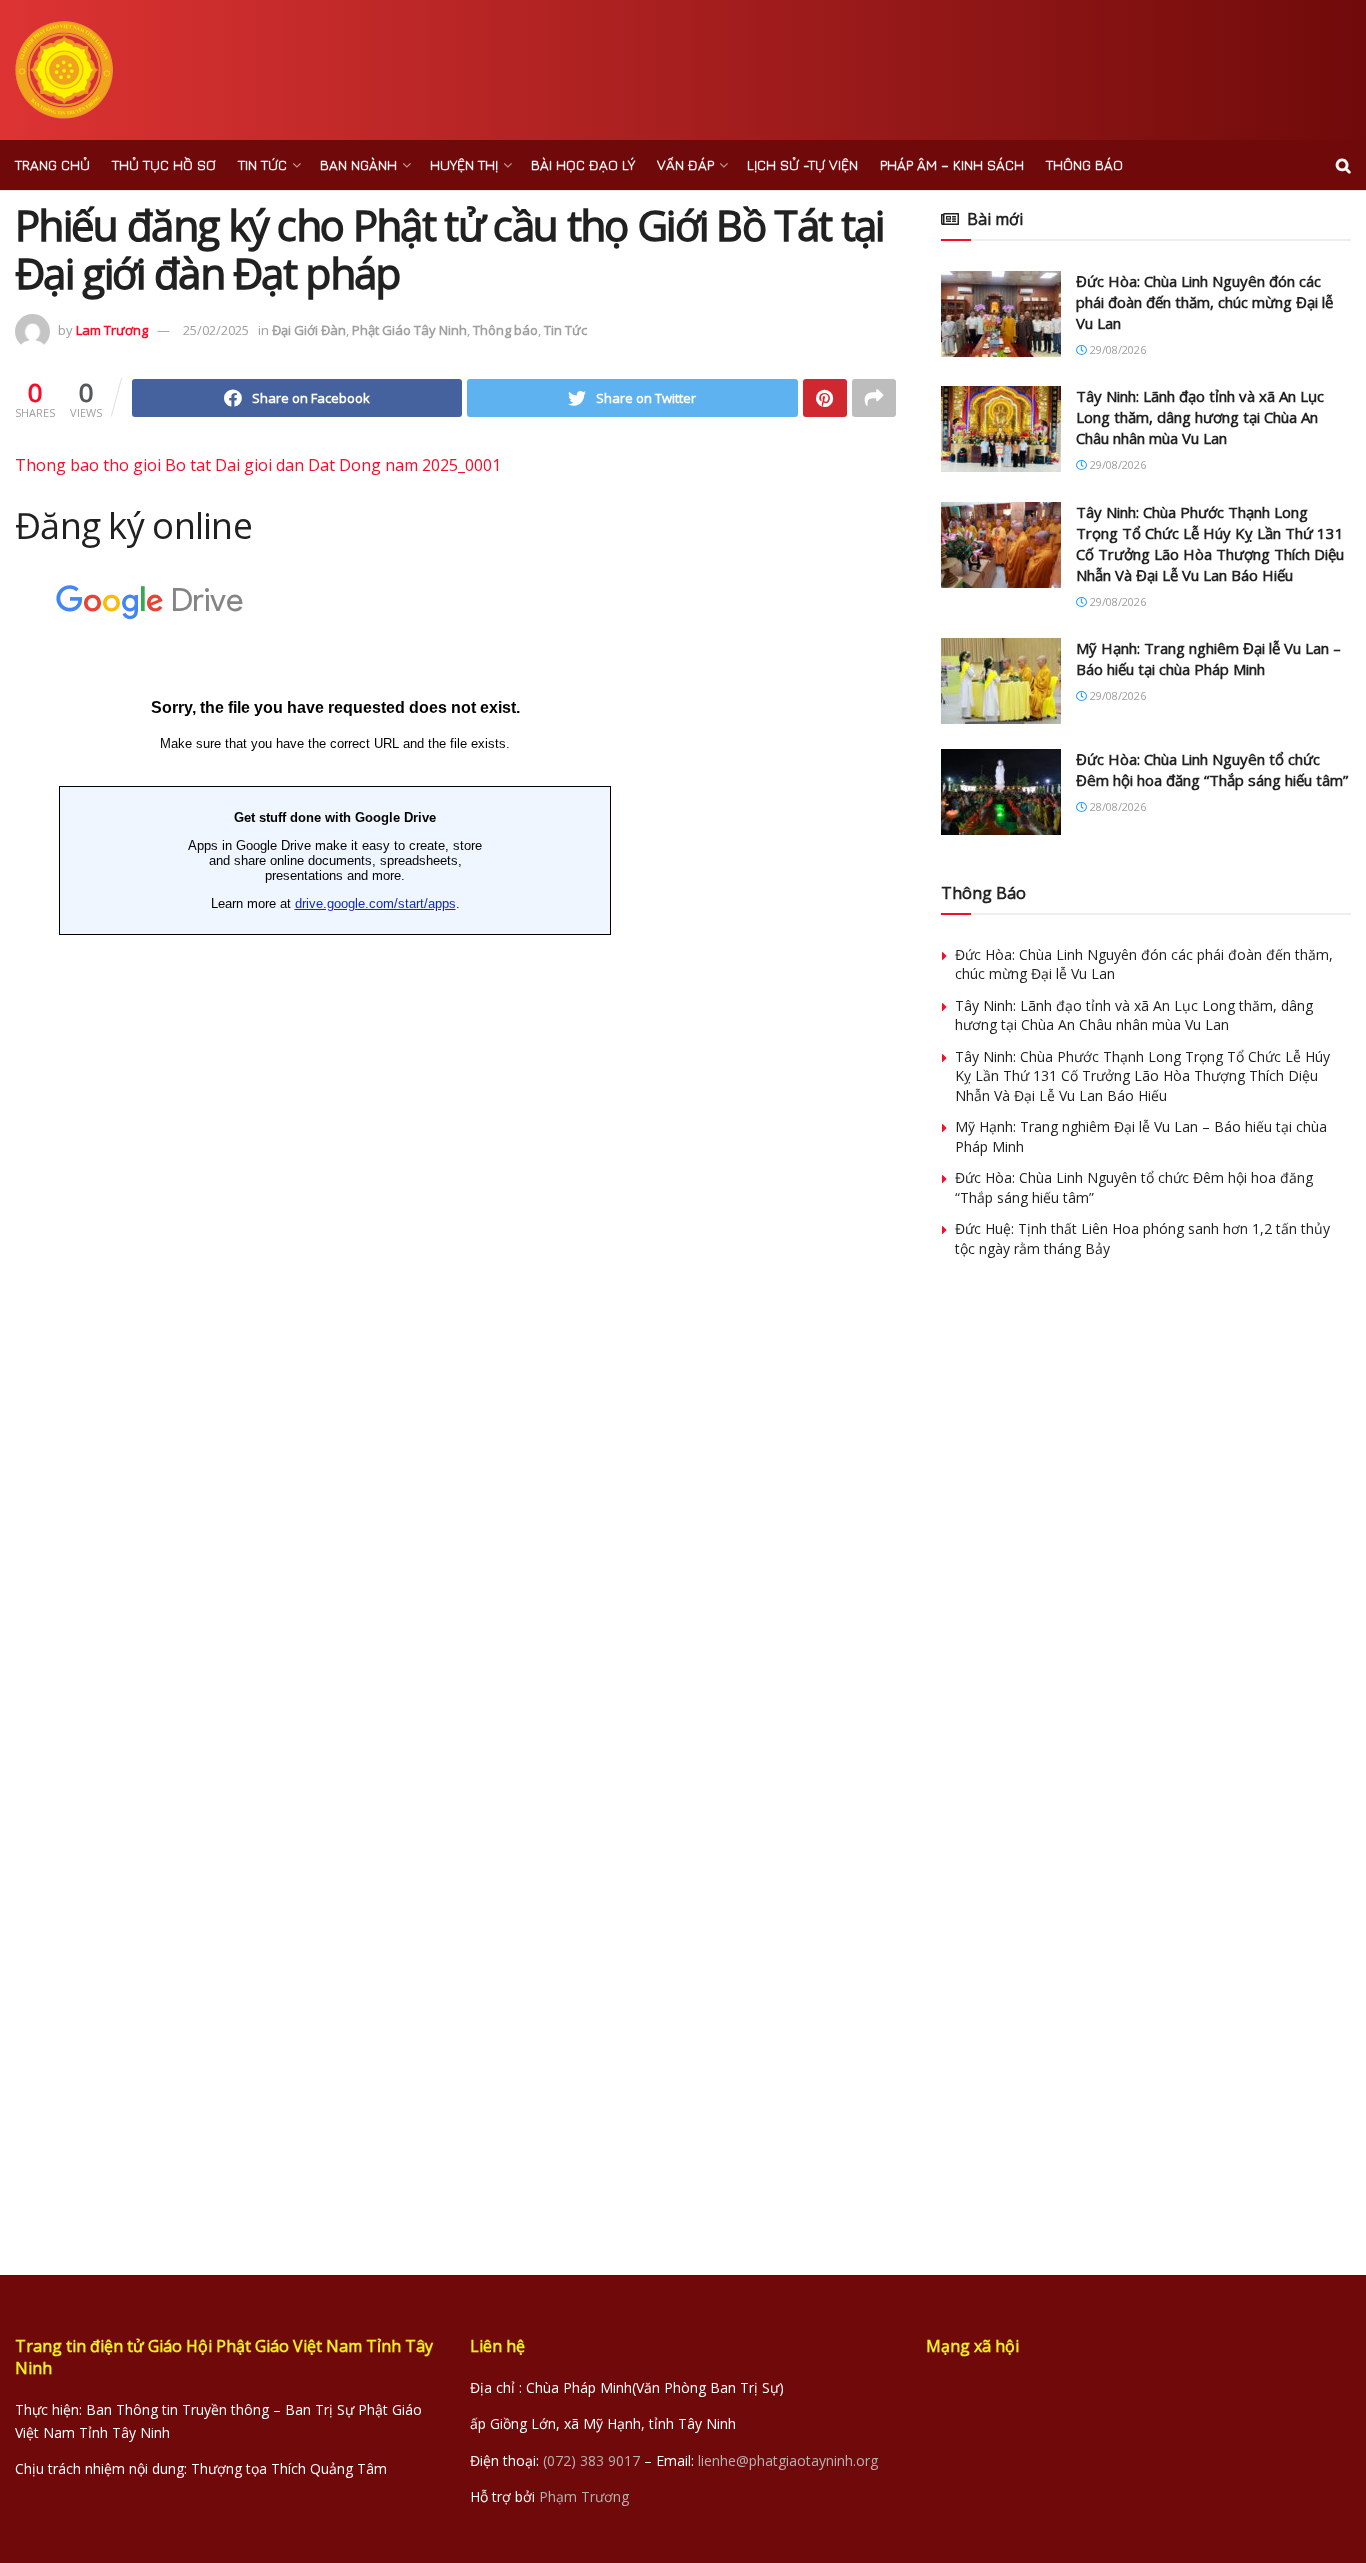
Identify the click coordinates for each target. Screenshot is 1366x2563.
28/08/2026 (1116, 806)
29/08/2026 (1116, 349)
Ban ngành (358, 164)
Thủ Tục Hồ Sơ (164, 164)
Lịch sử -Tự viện (802, 164)
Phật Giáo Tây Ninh (409, 330)
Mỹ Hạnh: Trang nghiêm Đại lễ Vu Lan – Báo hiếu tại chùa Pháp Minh (1208, 658)
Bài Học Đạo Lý (583, 164)
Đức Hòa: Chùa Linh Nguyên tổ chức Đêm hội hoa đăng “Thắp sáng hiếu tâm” (1212, 769)
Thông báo (1084, 164)
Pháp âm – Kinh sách (952, 164)
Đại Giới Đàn (309, 330)
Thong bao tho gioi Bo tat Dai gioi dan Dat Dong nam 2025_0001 (258, 465)
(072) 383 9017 (591, 2460)
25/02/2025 (216, 330)
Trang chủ (52, 164)
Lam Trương (112, 330)
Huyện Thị (464, 164)
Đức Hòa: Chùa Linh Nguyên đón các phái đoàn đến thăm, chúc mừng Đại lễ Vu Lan (1204, 302)
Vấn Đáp (685, 164)
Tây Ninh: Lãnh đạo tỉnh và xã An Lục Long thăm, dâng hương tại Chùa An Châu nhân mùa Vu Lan (1200, 417)
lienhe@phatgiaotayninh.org (788, 2460)
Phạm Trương (584, 2496)
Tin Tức (262, 164)
